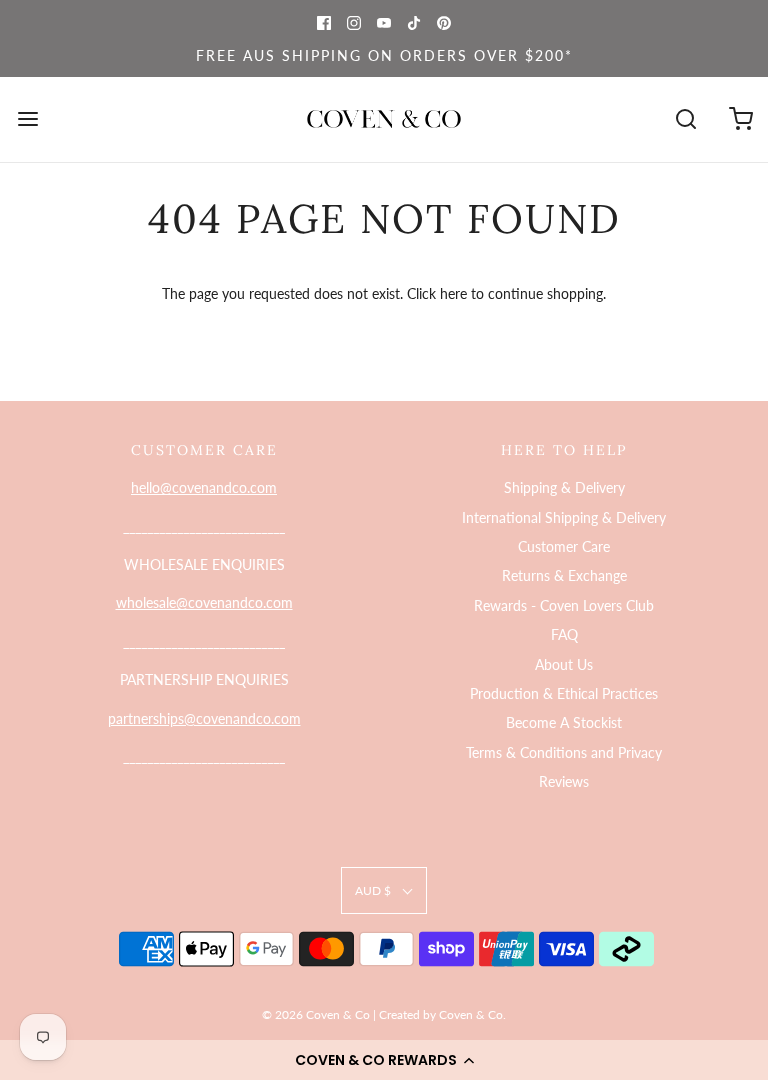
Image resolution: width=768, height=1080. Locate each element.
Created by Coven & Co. (442, 1014)
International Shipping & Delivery (564, 517)
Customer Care (564, 546)
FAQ (564, 634)
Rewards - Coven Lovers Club (564, 605)
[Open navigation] (27, 119)
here (453, 293)
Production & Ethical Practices (564, 693)
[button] (384, 1060)
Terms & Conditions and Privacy (564, 752)
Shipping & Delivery (564, 487)
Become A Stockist (564, 722)
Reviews (564, 781)
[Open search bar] (685, 119)
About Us (564, 664)
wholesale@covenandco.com (204, 602)
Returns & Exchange (564, 575)
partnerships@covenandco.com (204, 718)
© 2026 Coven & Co (316, 1014)
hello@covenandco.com (204, 487)
